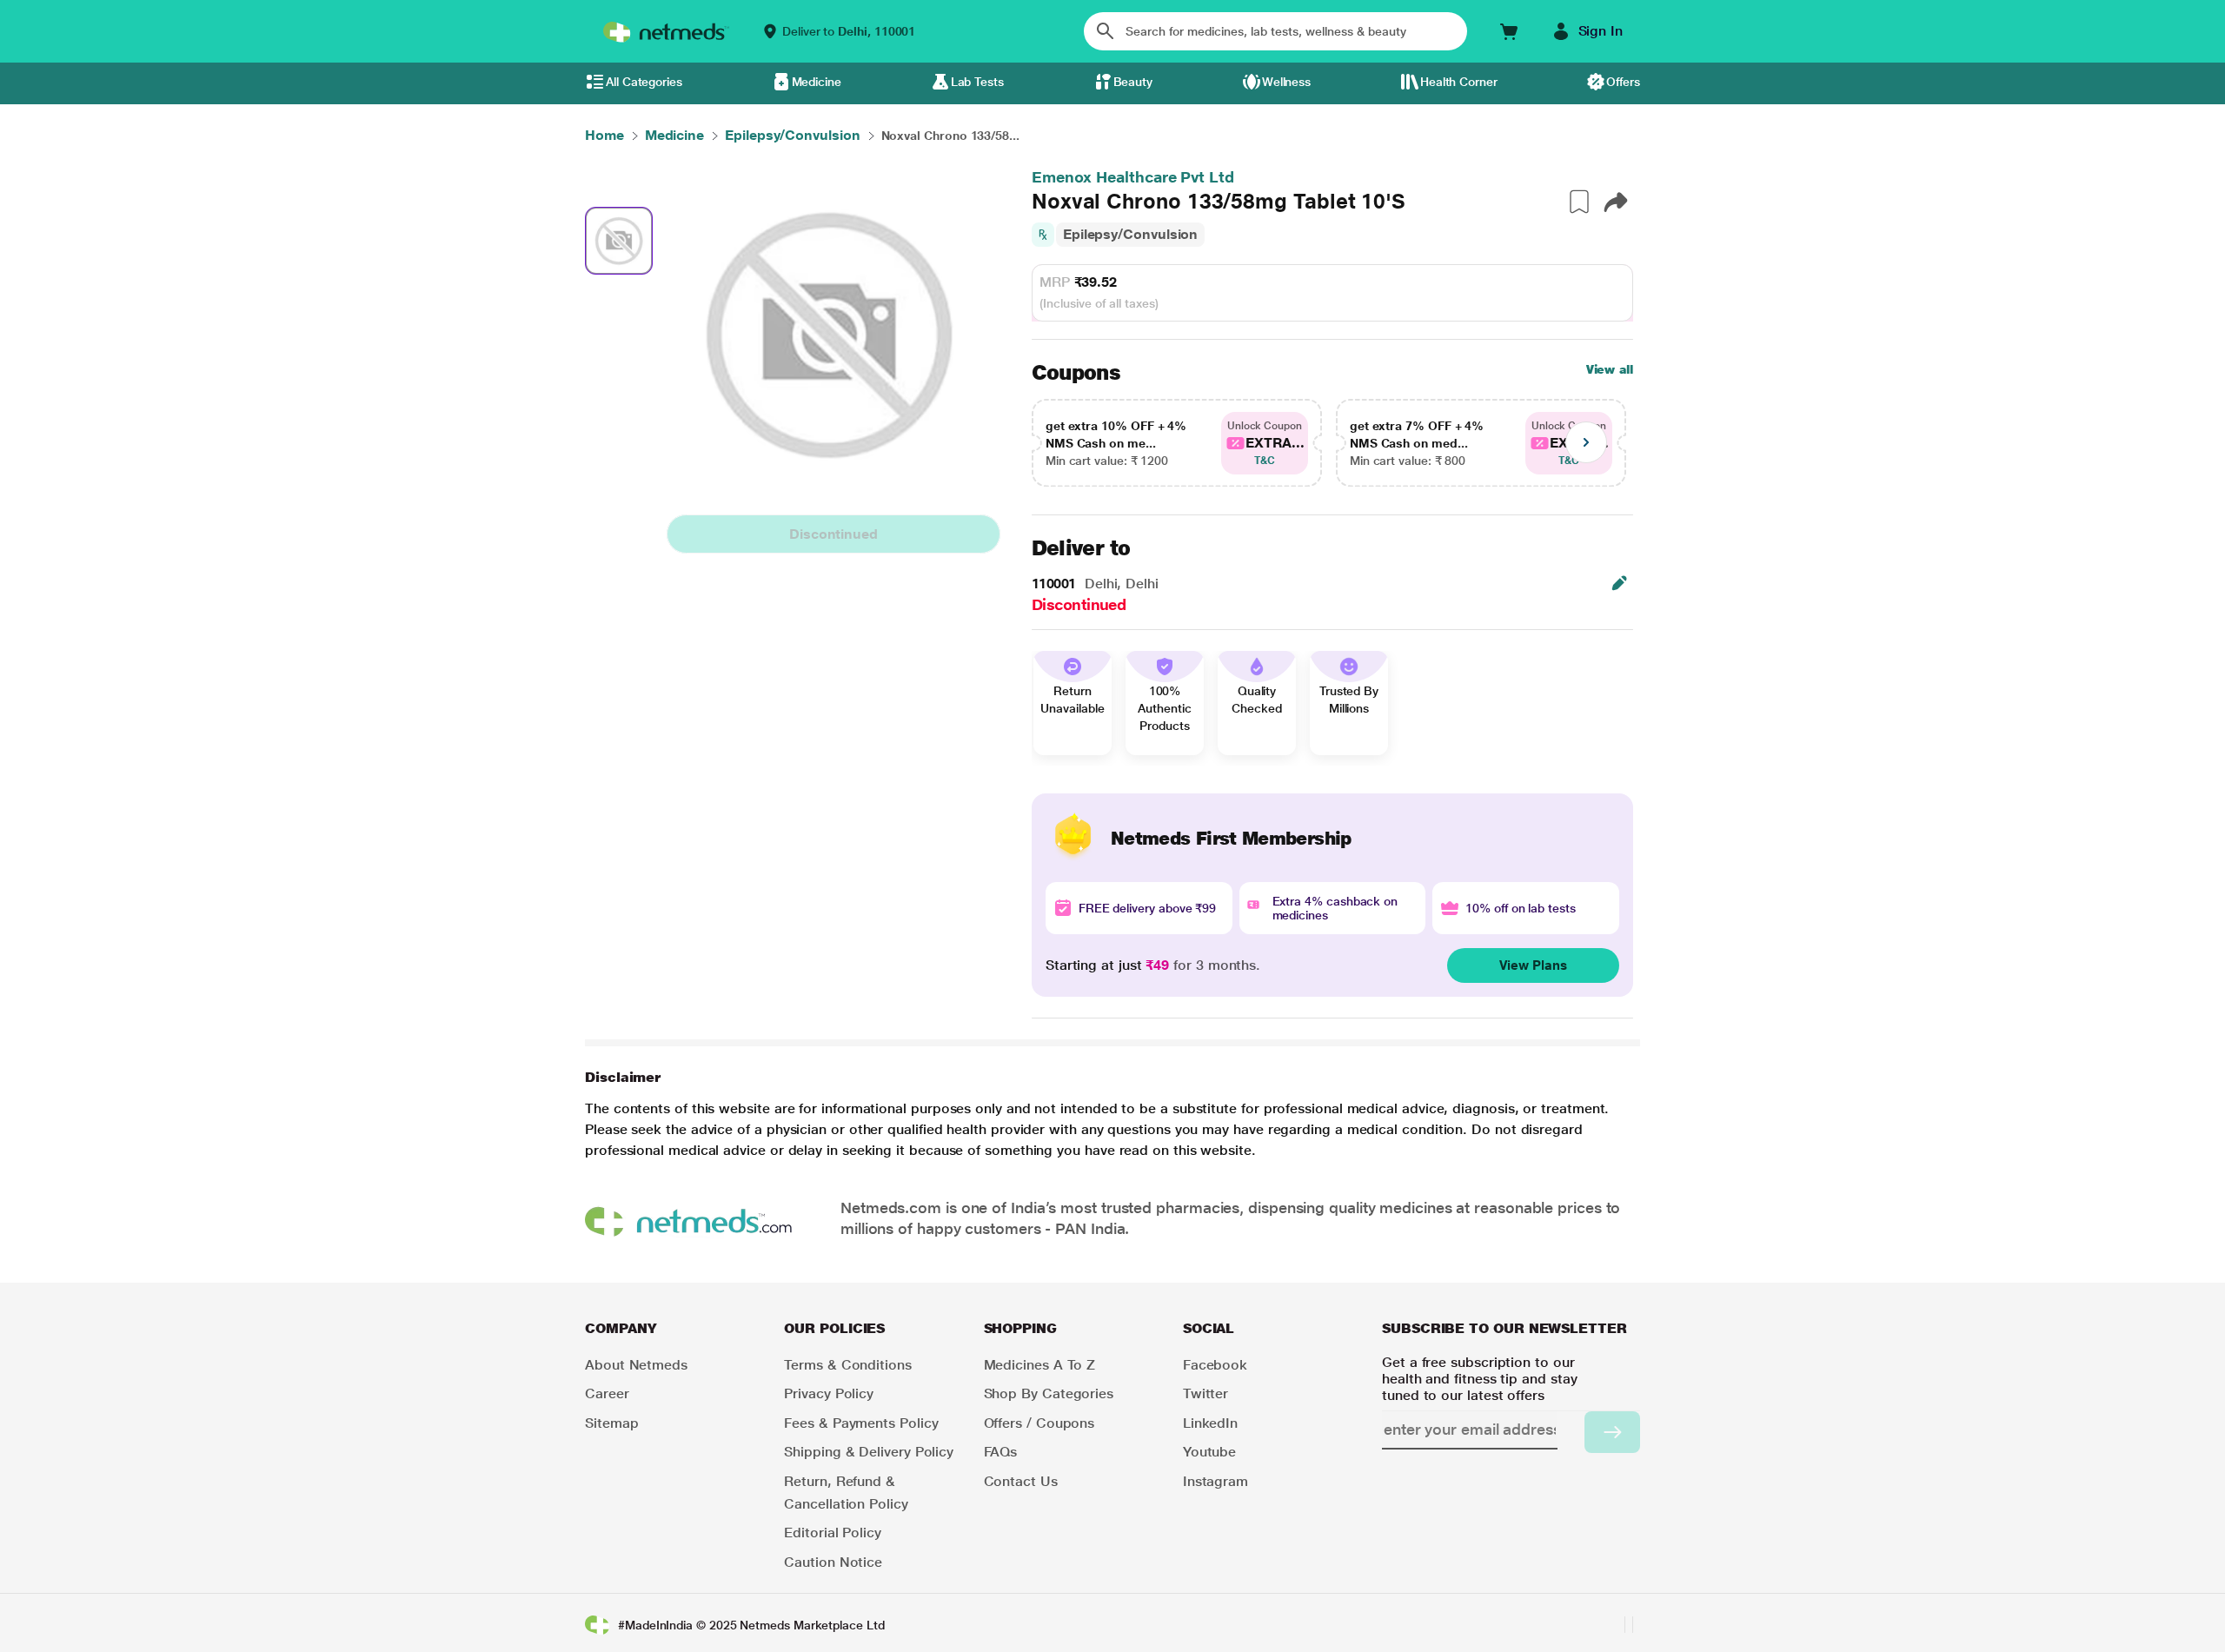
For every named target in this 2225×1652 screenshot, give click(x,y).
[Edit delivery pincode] (1619, 583)
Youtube (1209, 1452)
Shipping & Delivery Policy (869, 1452)
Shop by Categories (1049, 1393)
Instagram (1215, 1481)
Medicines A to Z (1040, 1365)
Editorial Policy (833, 1533)
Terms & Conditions (848, 1365)
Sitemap (611, 1423)
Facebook (1215, 1365)
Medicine (817, 82)
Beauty (1133, 82)
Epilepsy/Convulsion (1130, 234)
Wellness (1286, 82)
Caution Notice (833, 1562)
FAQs (1001, 1452)
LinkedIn (1210, 1423)
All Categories (644, 82)
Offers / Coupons (1039, 1423)
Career (607, 1393)
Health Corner (1459, 82)
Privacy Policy (829, 1393)
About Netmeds (636, 1365)
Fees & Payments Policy (861, 1423)
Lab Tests (977, 82)
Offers (1623, 82)
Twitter (1205, 1393)
